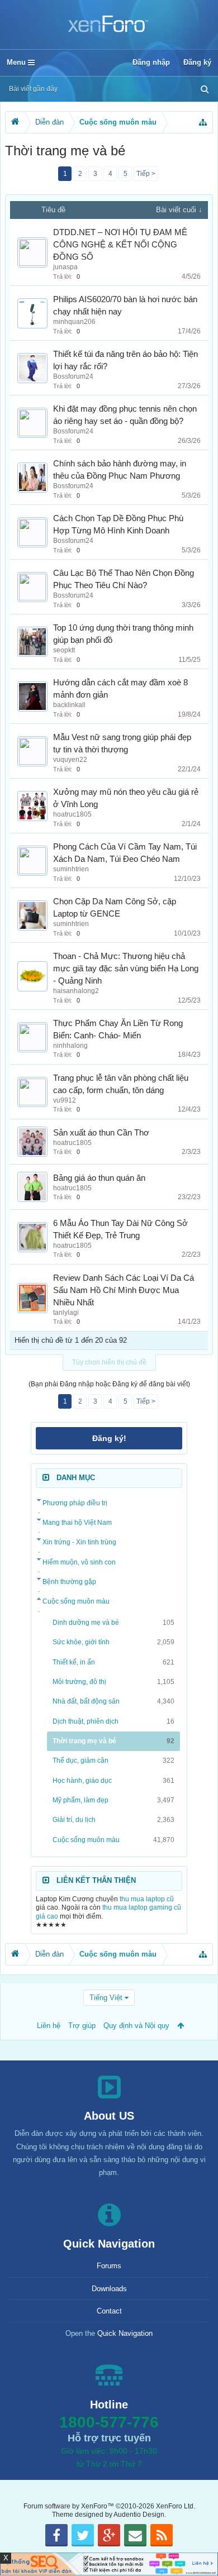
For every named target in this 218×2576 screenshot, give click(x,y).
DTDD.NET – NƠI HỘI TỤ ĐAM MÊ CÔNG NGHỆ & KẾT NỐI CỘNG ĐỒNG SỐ (120, 245)
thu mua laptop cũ (147, 1899)
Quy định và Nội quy (136, 2026)
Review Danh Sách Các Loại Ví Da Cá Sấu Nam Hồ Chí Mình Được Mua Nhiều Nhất (124, 1290)
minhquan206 (74, 322)
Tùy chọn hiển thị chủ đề (109, 1362)
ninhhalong (70, 1046)
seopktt (64, 650)
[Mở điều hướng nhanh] (203, 122)
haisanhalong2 (76, 991)
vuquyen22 (70, 760)
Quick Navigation (125, 2333)
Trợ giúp (82, 2026)
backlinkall (69, 705)
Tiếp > (146, 174)
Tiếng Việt (106, 1998)
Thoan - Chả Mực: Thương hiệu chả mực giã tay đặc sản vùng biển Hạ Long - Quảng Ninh (126, 969)
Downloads (109, 2289)
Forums (109, 2266)
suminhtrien (71, 869)
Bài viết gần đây (33, 89)
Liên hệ (49, 2026)
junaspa (65, 267)
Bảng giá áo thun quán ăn (99, 1178)
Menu (17, 62)
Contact (109, 2311)
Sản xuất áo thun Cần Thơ (101, 1133)
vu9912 (65, 1100)
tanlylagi (66, 1313)
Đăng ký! (109, 1438)
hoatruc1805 (72, 814)
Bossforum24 (73, 376)
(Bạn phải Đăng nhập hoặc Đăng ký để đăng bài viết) (109, 1384)
